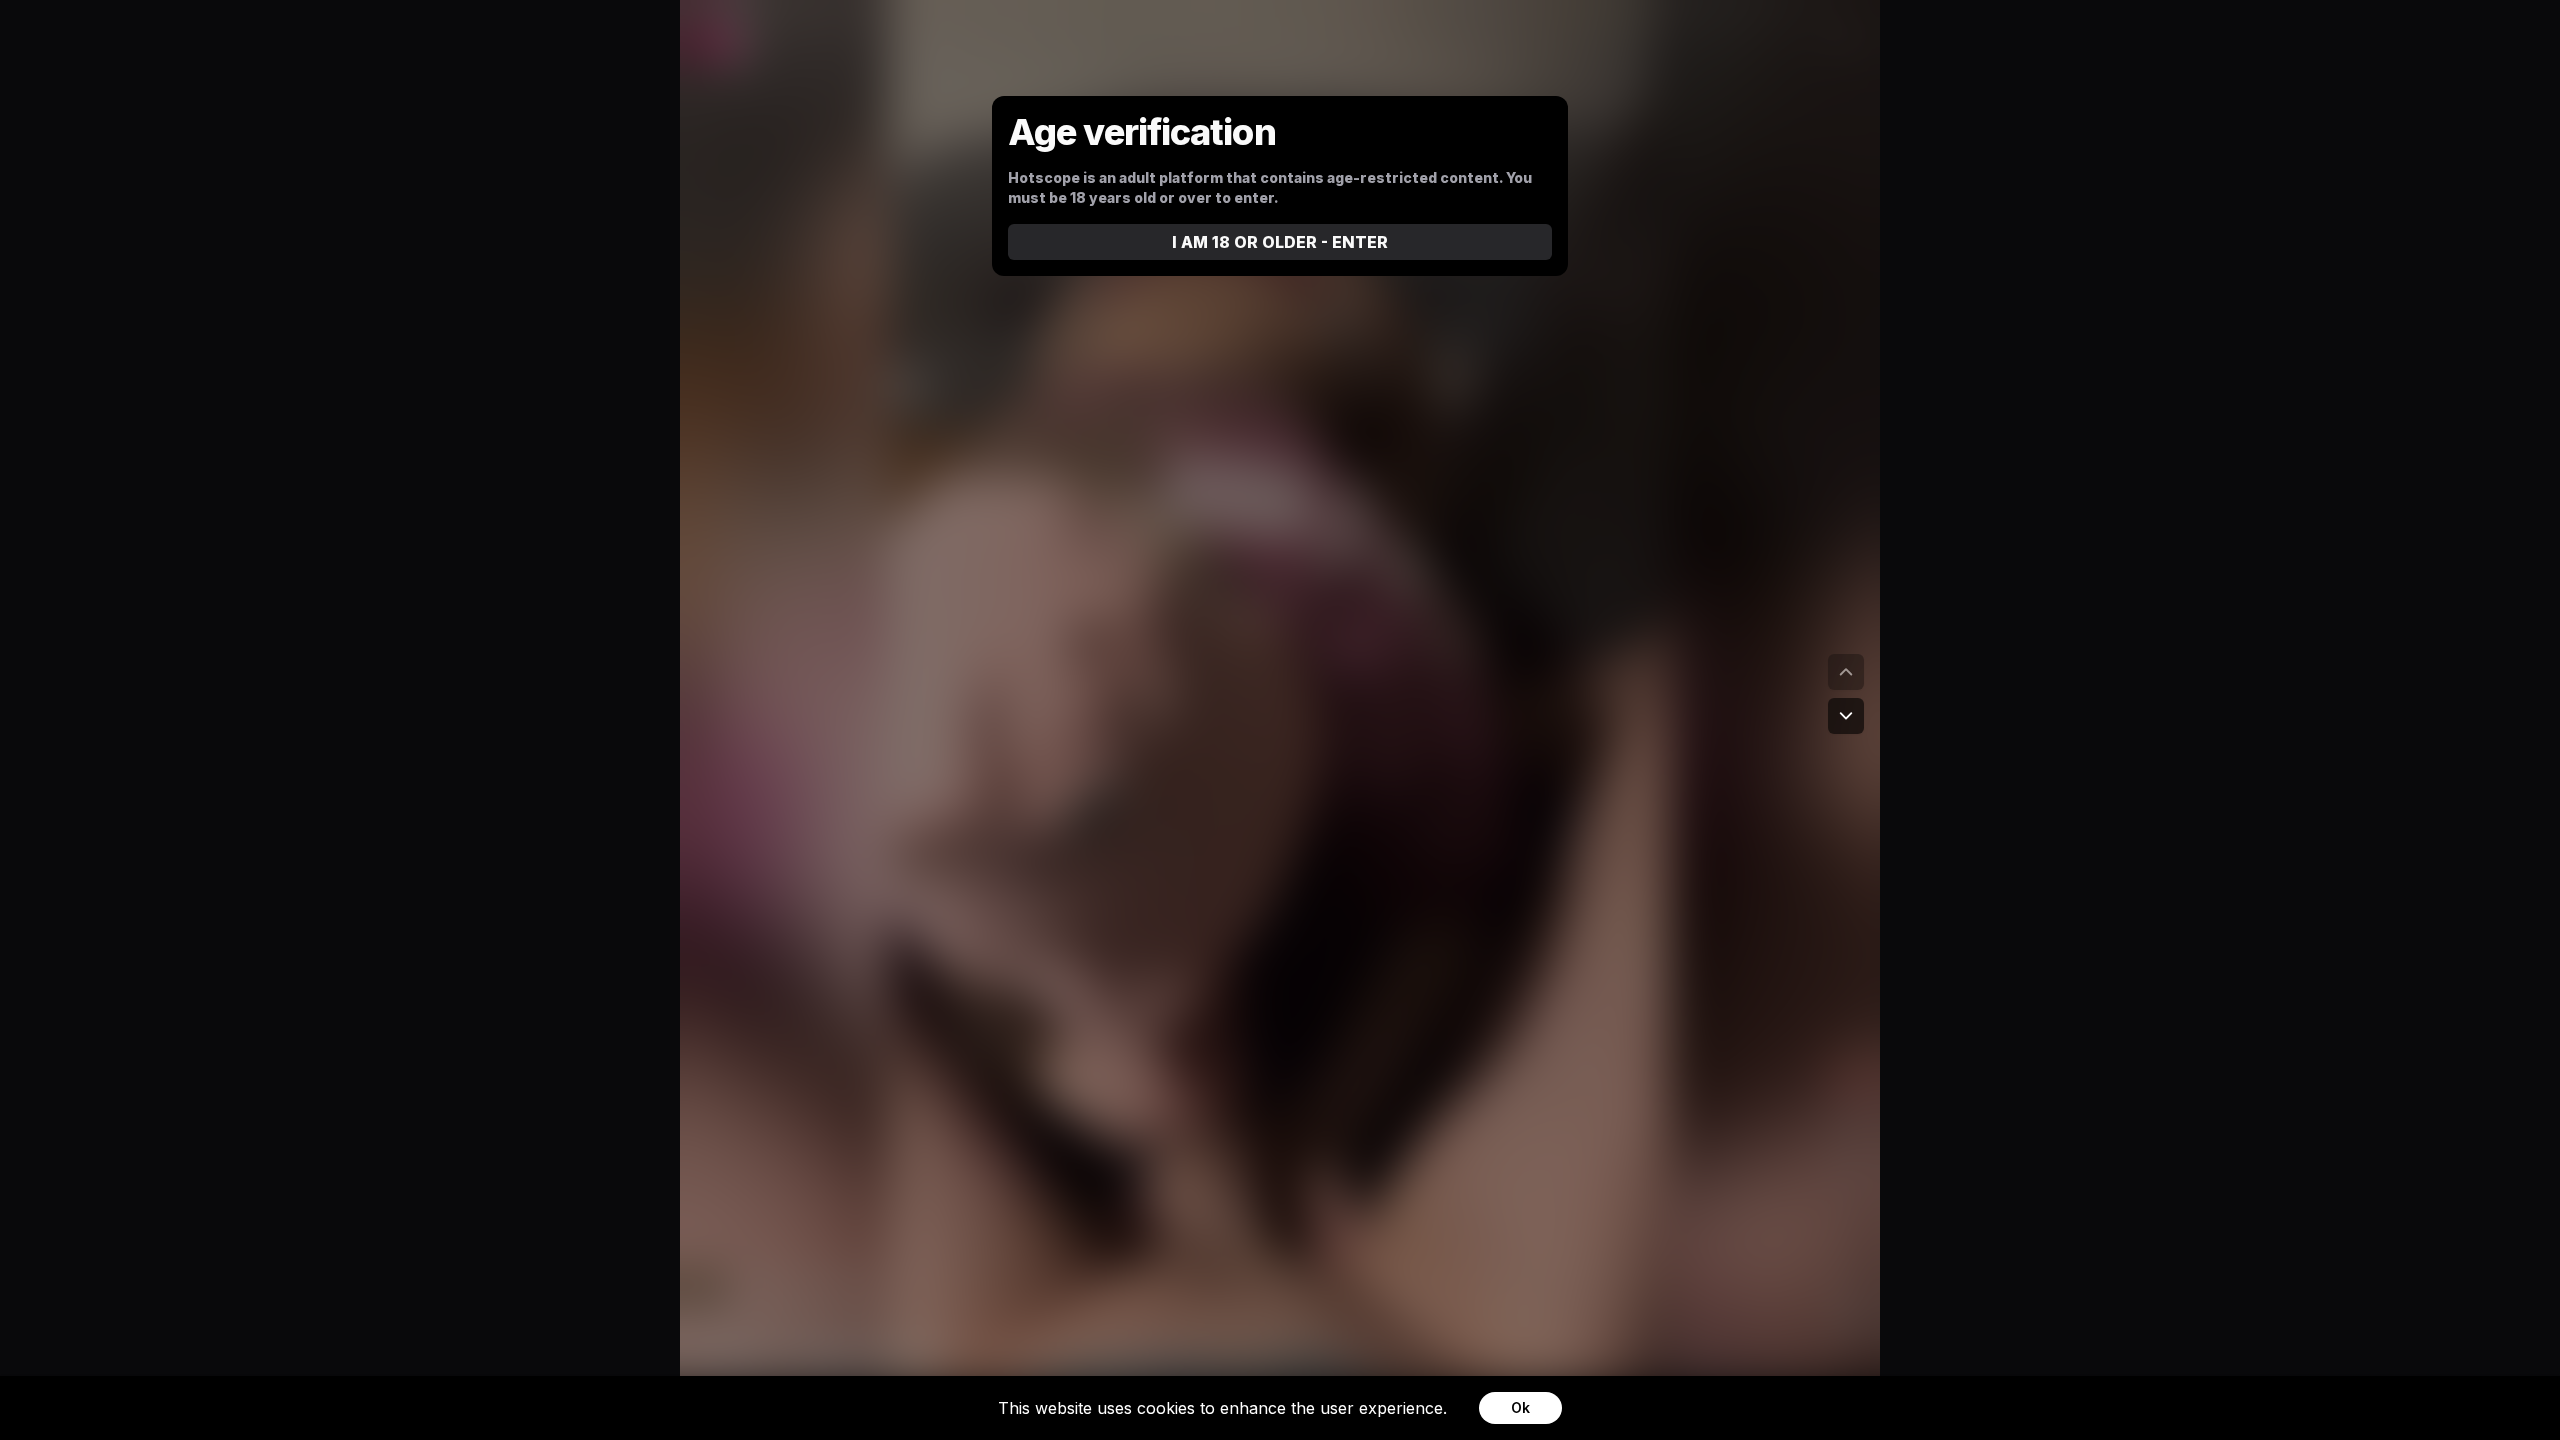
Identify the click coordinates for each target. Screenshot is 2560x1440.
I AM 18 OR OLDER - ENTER (1280, 242)
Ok (1520, 1407)
